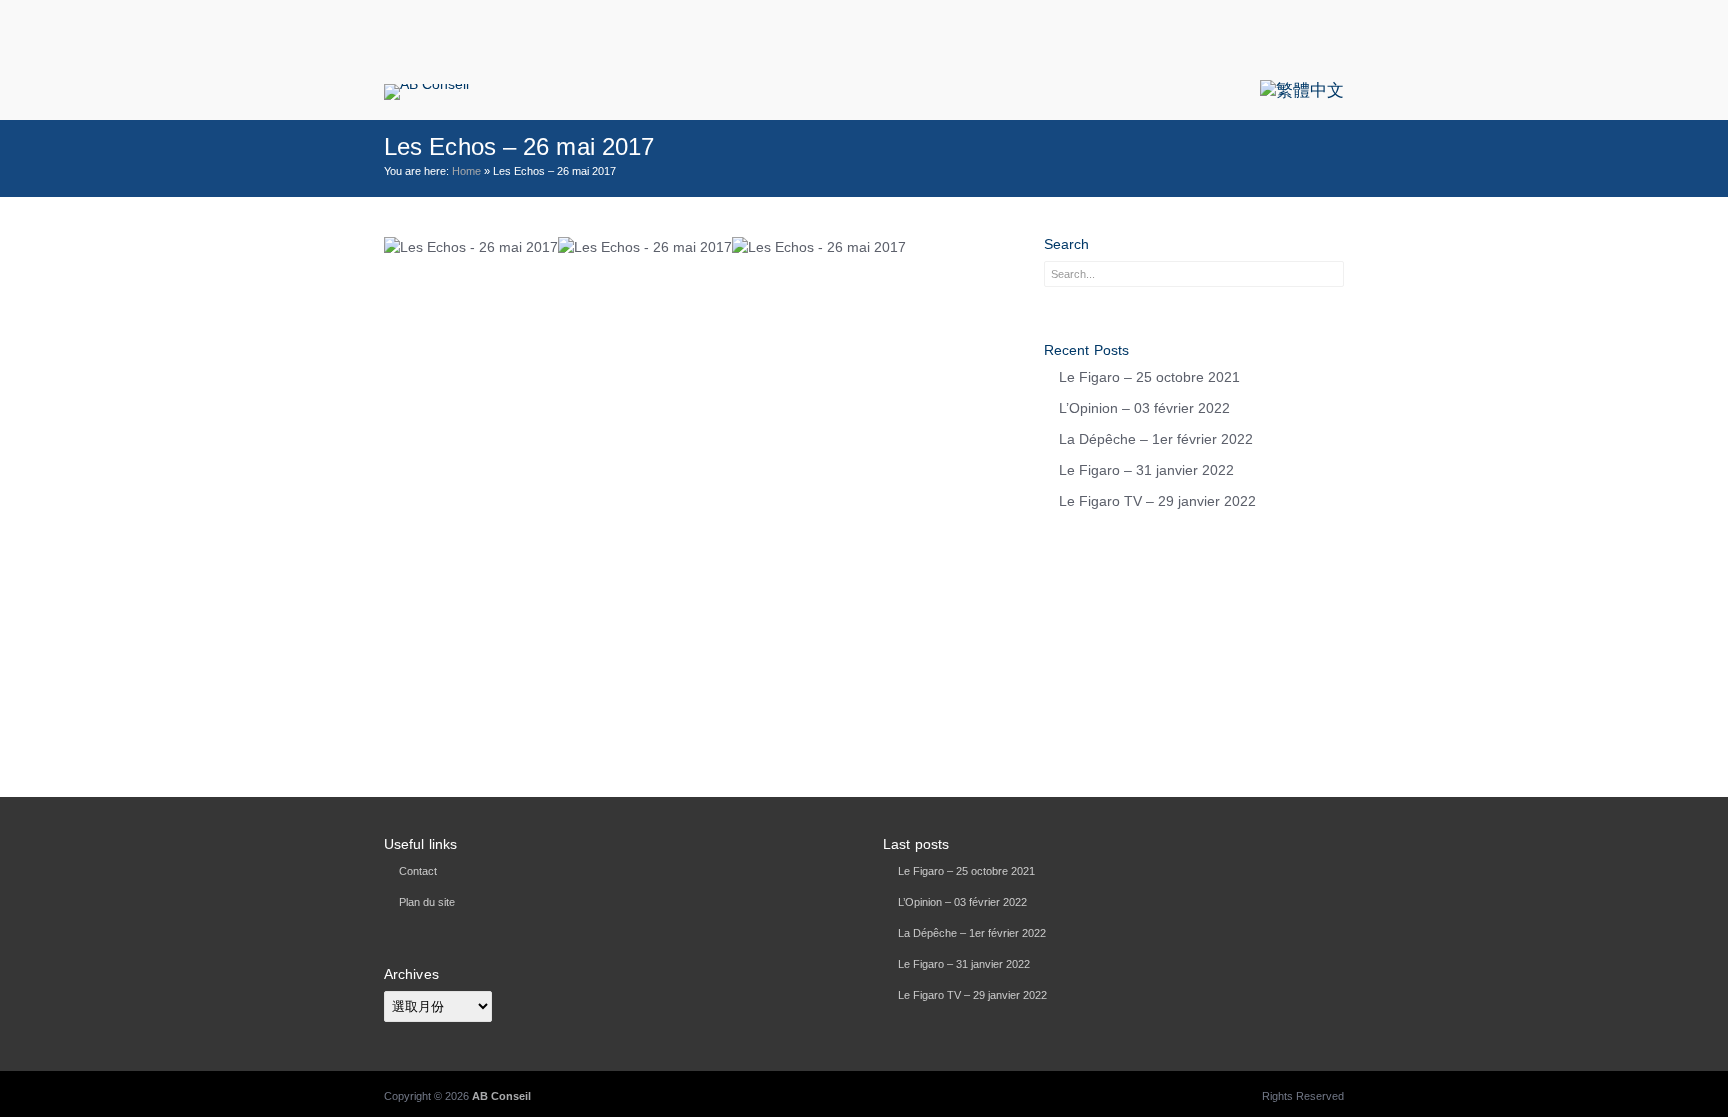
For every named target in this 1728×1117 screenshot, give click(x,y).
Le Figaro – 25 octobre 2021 (1149, 377)
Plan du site (427, 902)
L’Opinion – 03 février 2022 (1144, 408)
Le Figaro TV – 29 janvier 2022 (1157, 501)
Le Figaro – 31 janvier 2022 (1146, 470)
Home (466, 171)
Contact (418, 871)
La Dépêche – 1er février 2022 (1156, 439)
